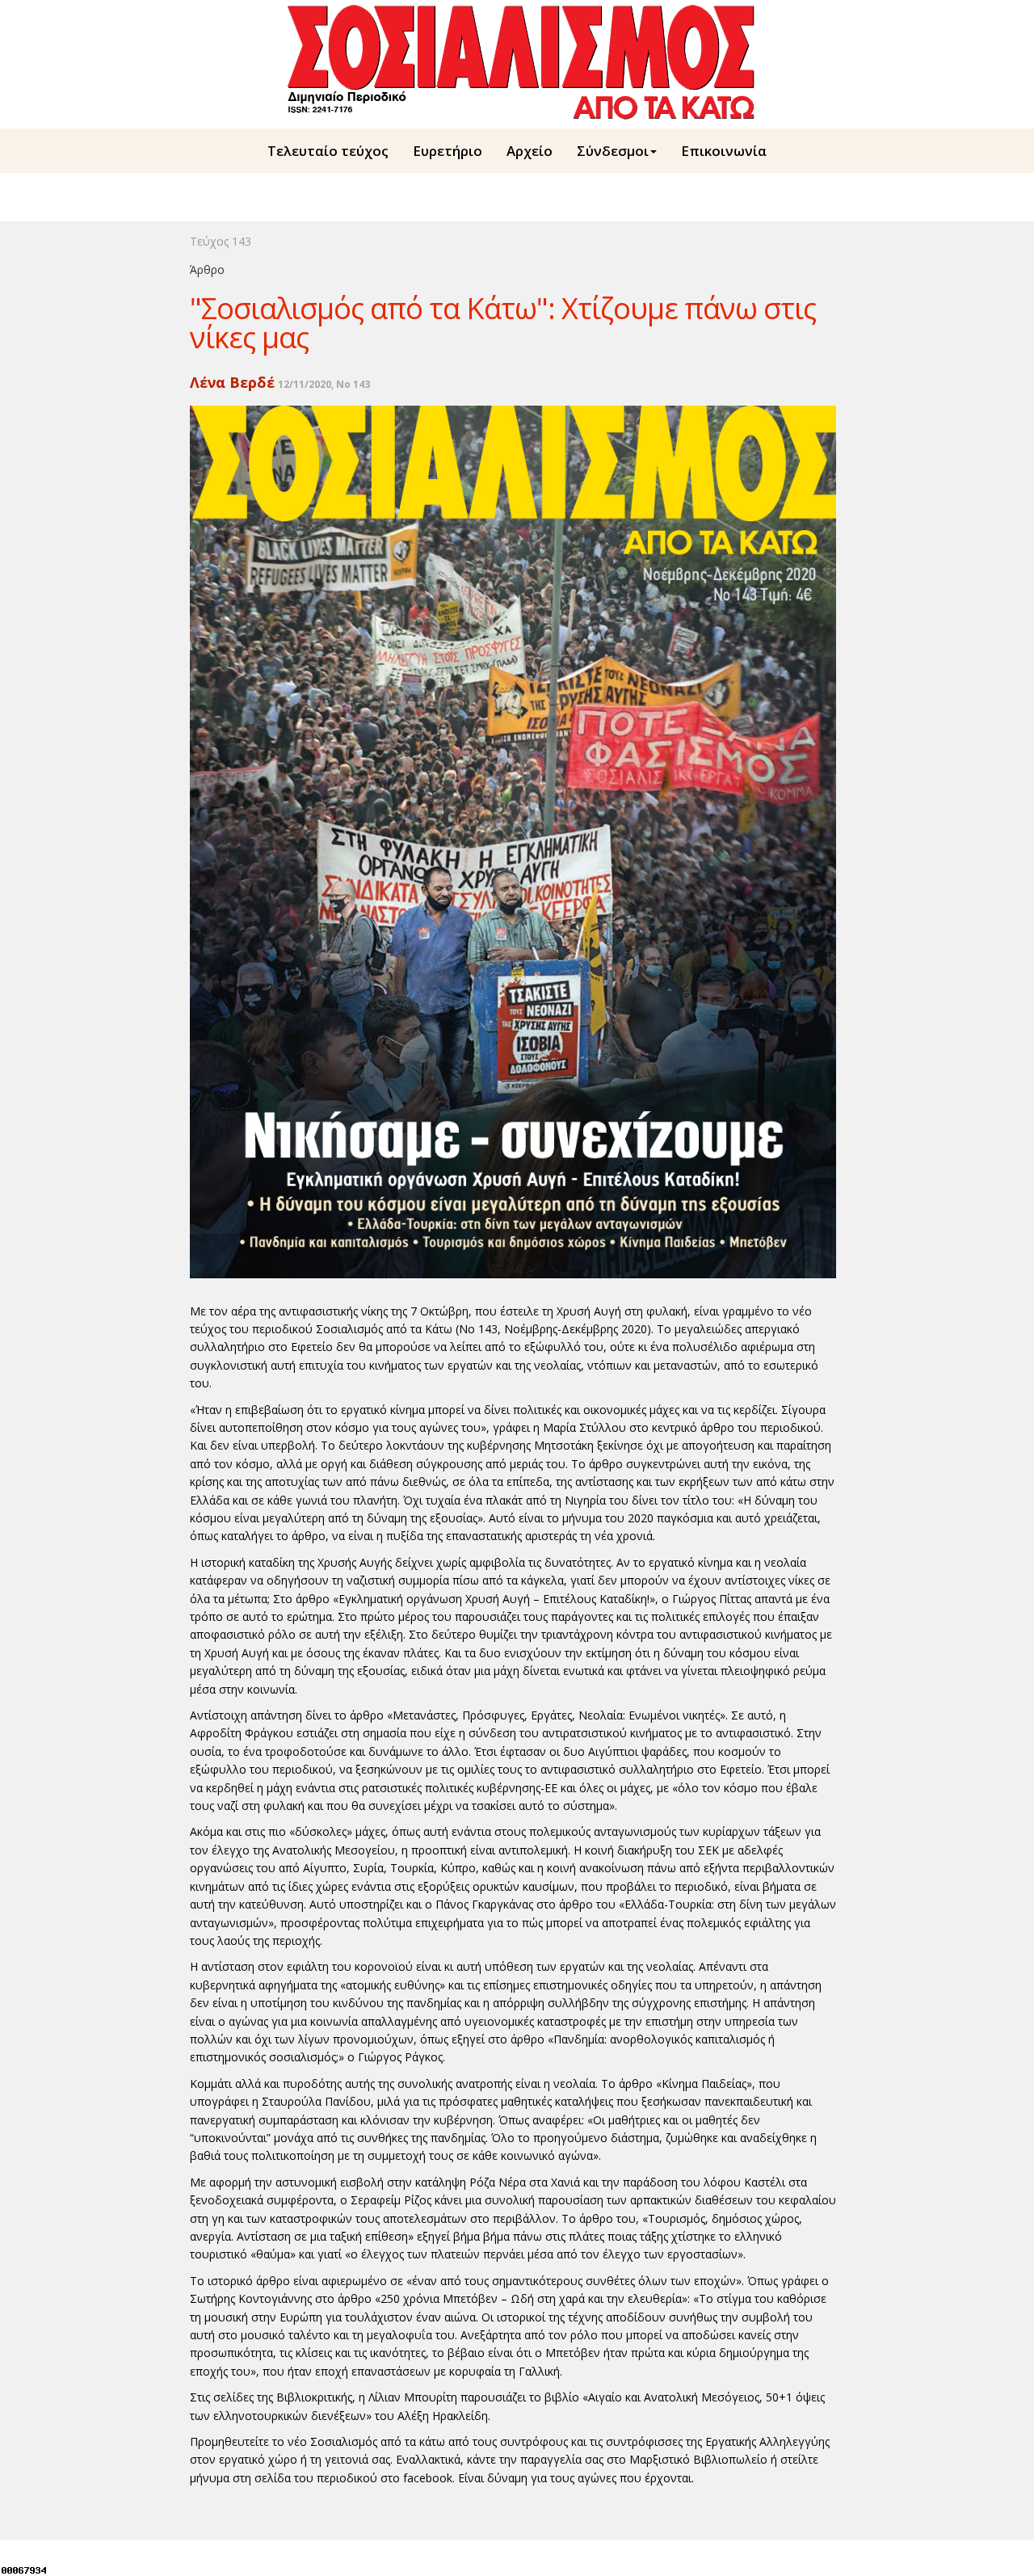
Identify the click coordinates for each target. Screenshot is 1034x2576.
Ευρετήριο (448, 151)
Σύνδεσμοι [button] (613, 151)
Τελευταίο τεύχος (328, 151)
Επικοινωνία (724, 151)
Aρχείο (530, 151)
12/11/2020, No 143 (324, 384)
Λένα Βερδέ (232, 382)
